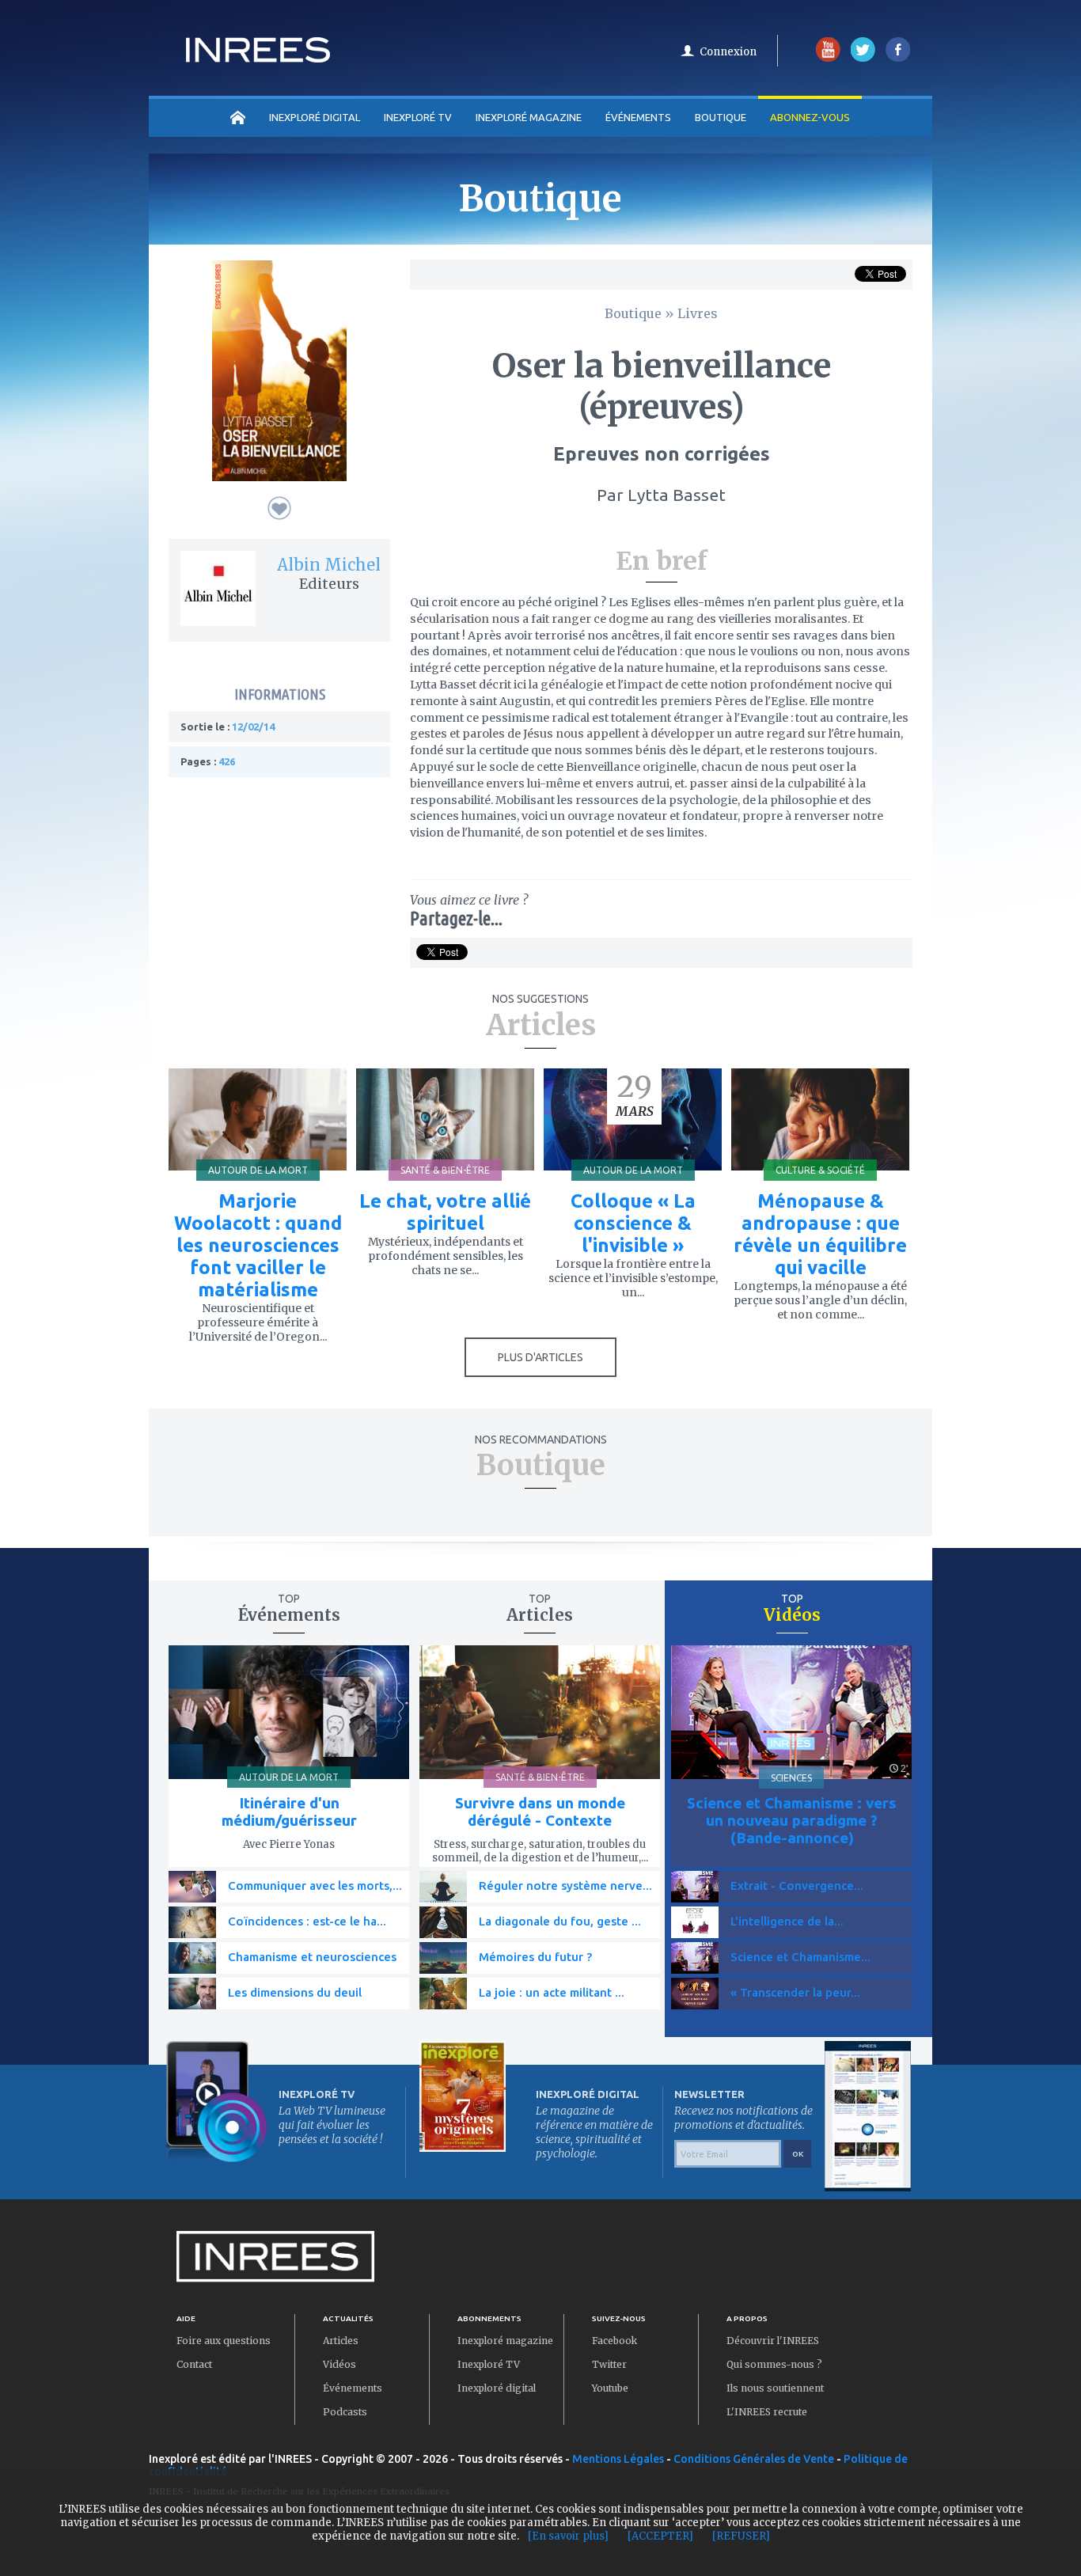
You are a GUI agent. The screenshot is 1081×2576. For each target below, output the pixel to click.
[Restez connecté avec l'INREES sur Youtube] (828, 58)
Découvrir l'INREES (773, 2341)
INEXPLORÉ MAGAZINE (529, 117)
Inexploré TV (489, 2364)
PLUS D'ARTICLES (540, 1357)
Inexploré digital (497, 2388)
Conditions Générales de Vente (754, 2459)
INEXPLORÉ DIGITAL (315, 117)
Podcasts (345, 2412)
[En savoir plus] (568, 2536)
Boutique (721, 117)
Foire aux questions (224, 2341)
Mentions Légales (618, 2459)
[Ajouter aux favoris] (279, 508)
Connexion (728, 52)
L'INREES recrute (767, 2412)
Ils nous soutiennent (775, 2388)
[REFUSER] (741, 2536)
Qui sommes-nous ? (774, 2364)
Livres (698, 313)
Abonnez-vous (810, 117)
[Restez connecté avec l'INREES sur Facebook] (898, 58)
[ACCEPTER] (660, 2536)
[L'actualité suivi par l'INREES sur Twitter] (863, 58)
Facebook (614, 2341)
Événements (638, 117)
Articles (341, 2341)
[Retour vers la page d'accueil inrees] (258, 58)
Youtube (610, 2388)
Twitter (609, 2364)
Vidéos (339, 2364)
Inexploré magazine (505, 2341)
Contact (194, 2364)
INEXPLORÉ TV (418, 117)
